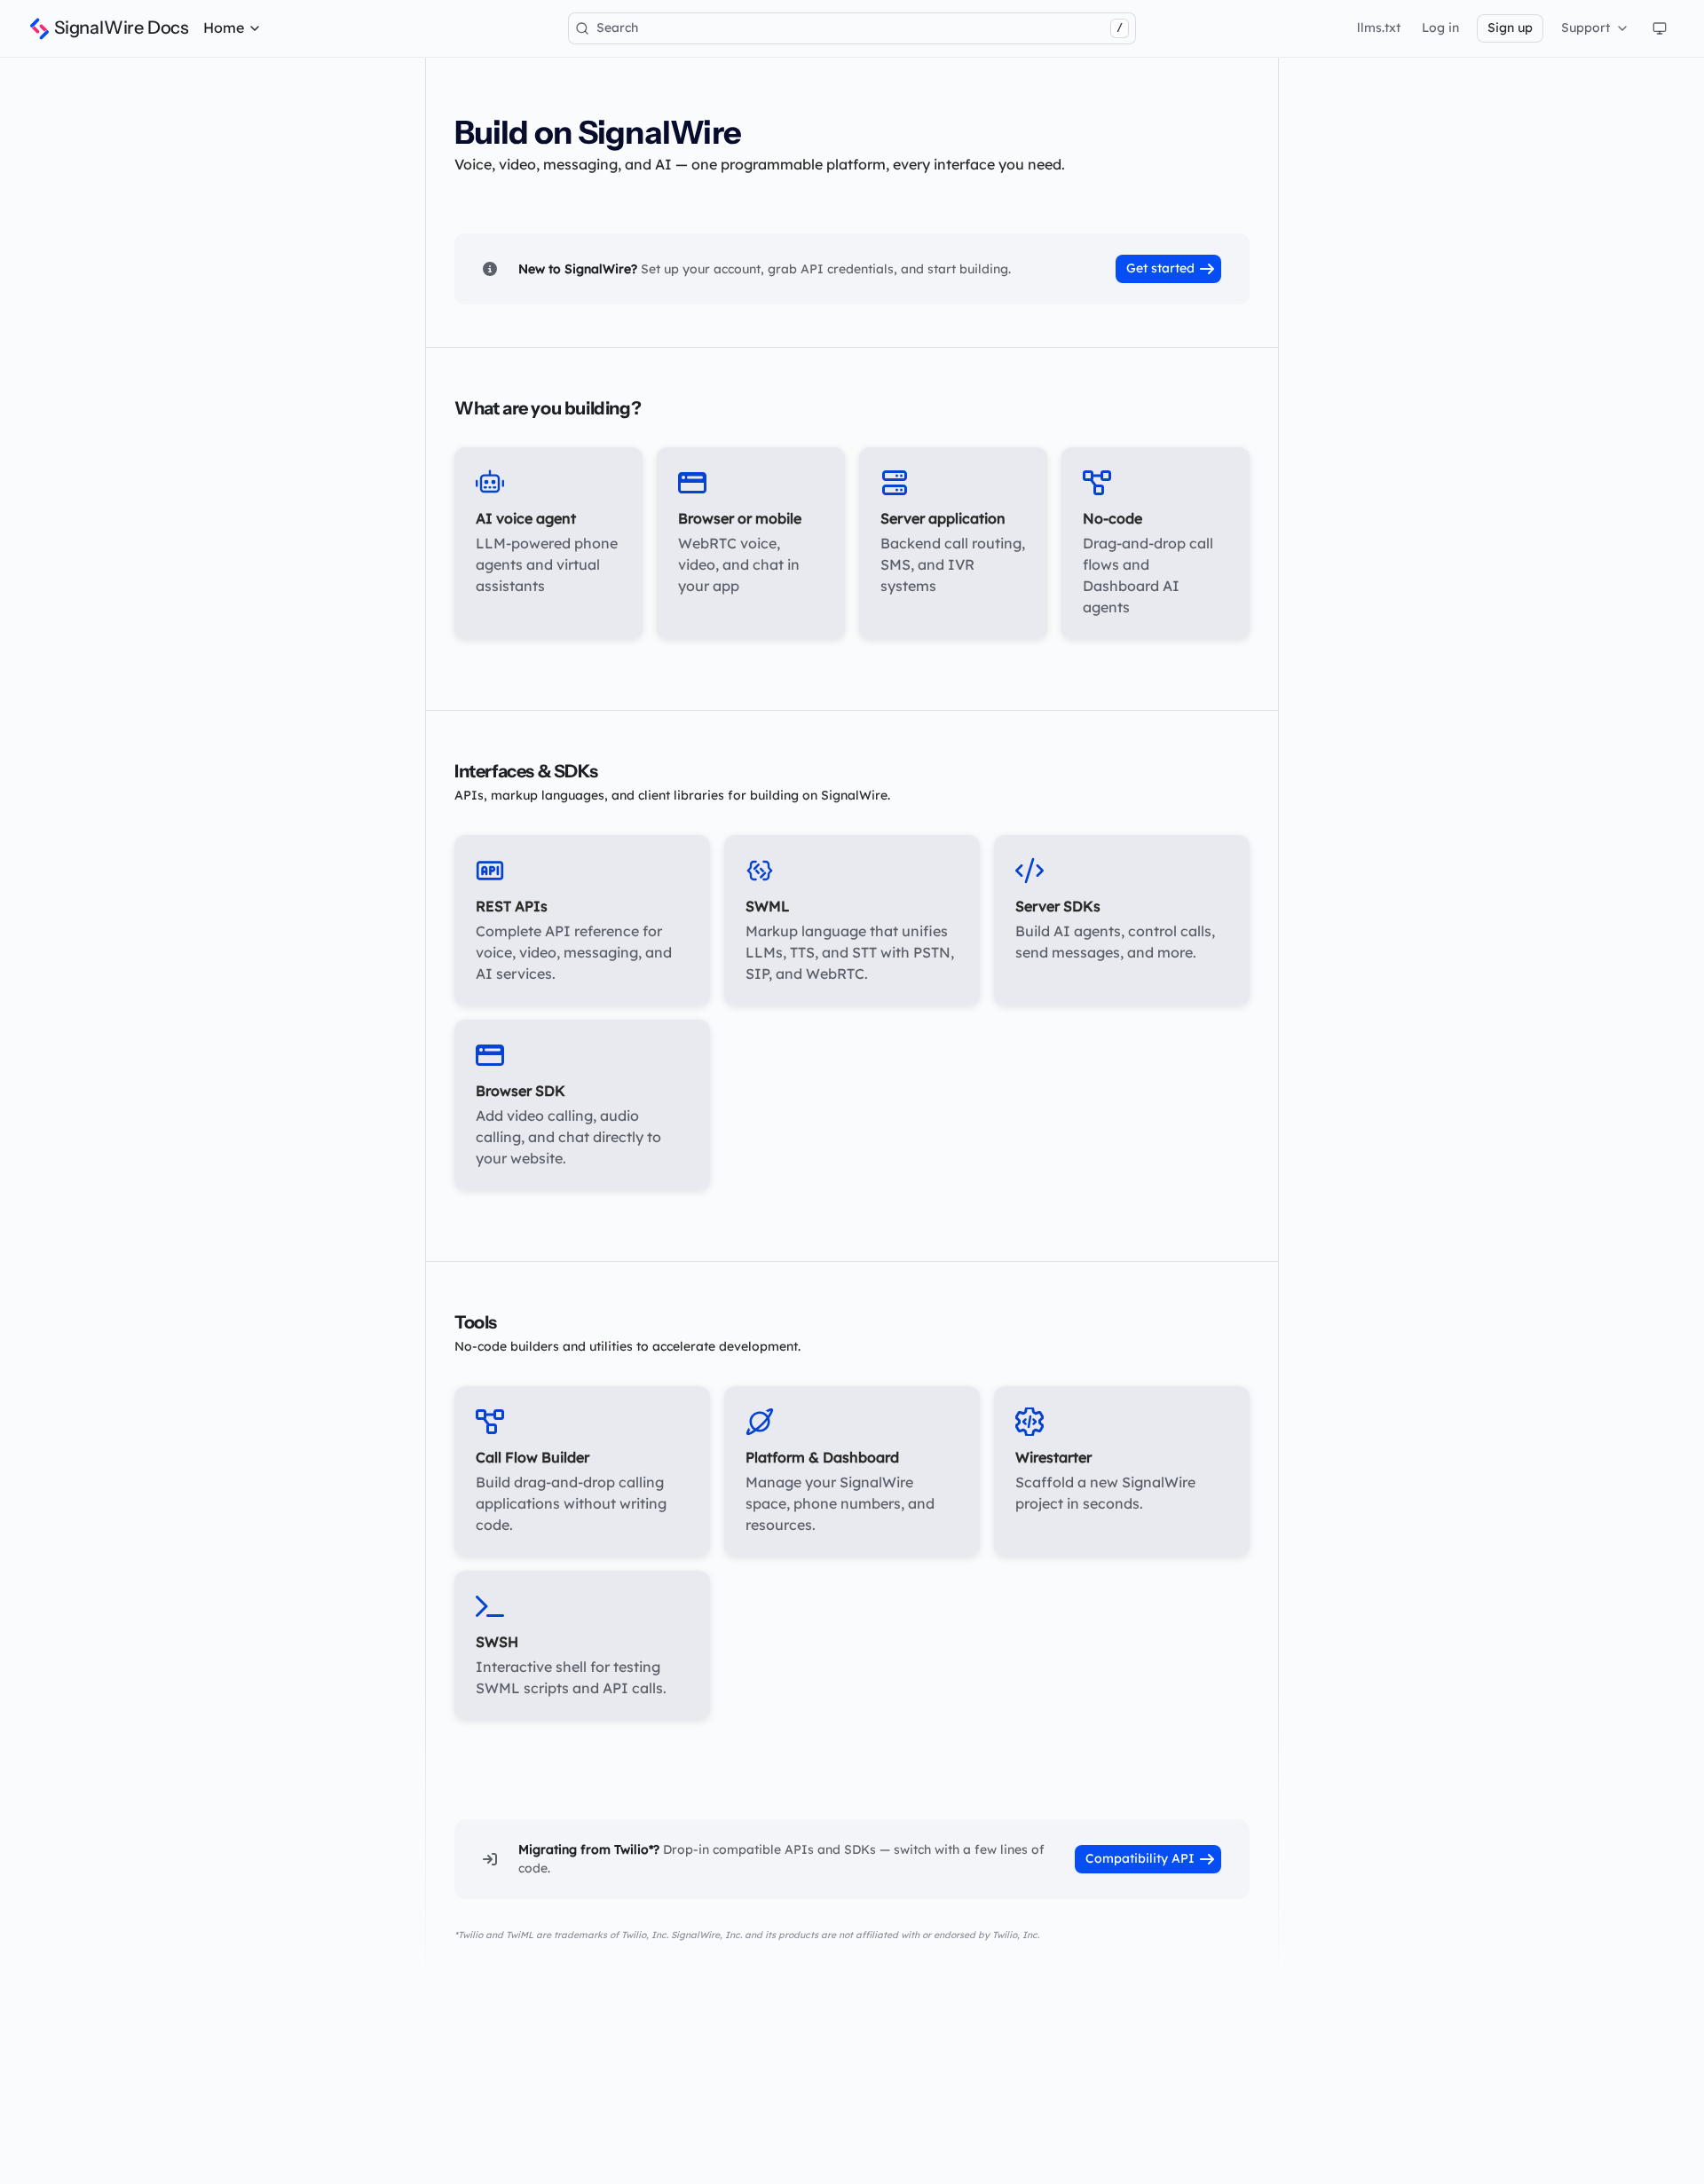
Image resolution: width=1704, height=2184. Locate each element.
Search (860, 28)
